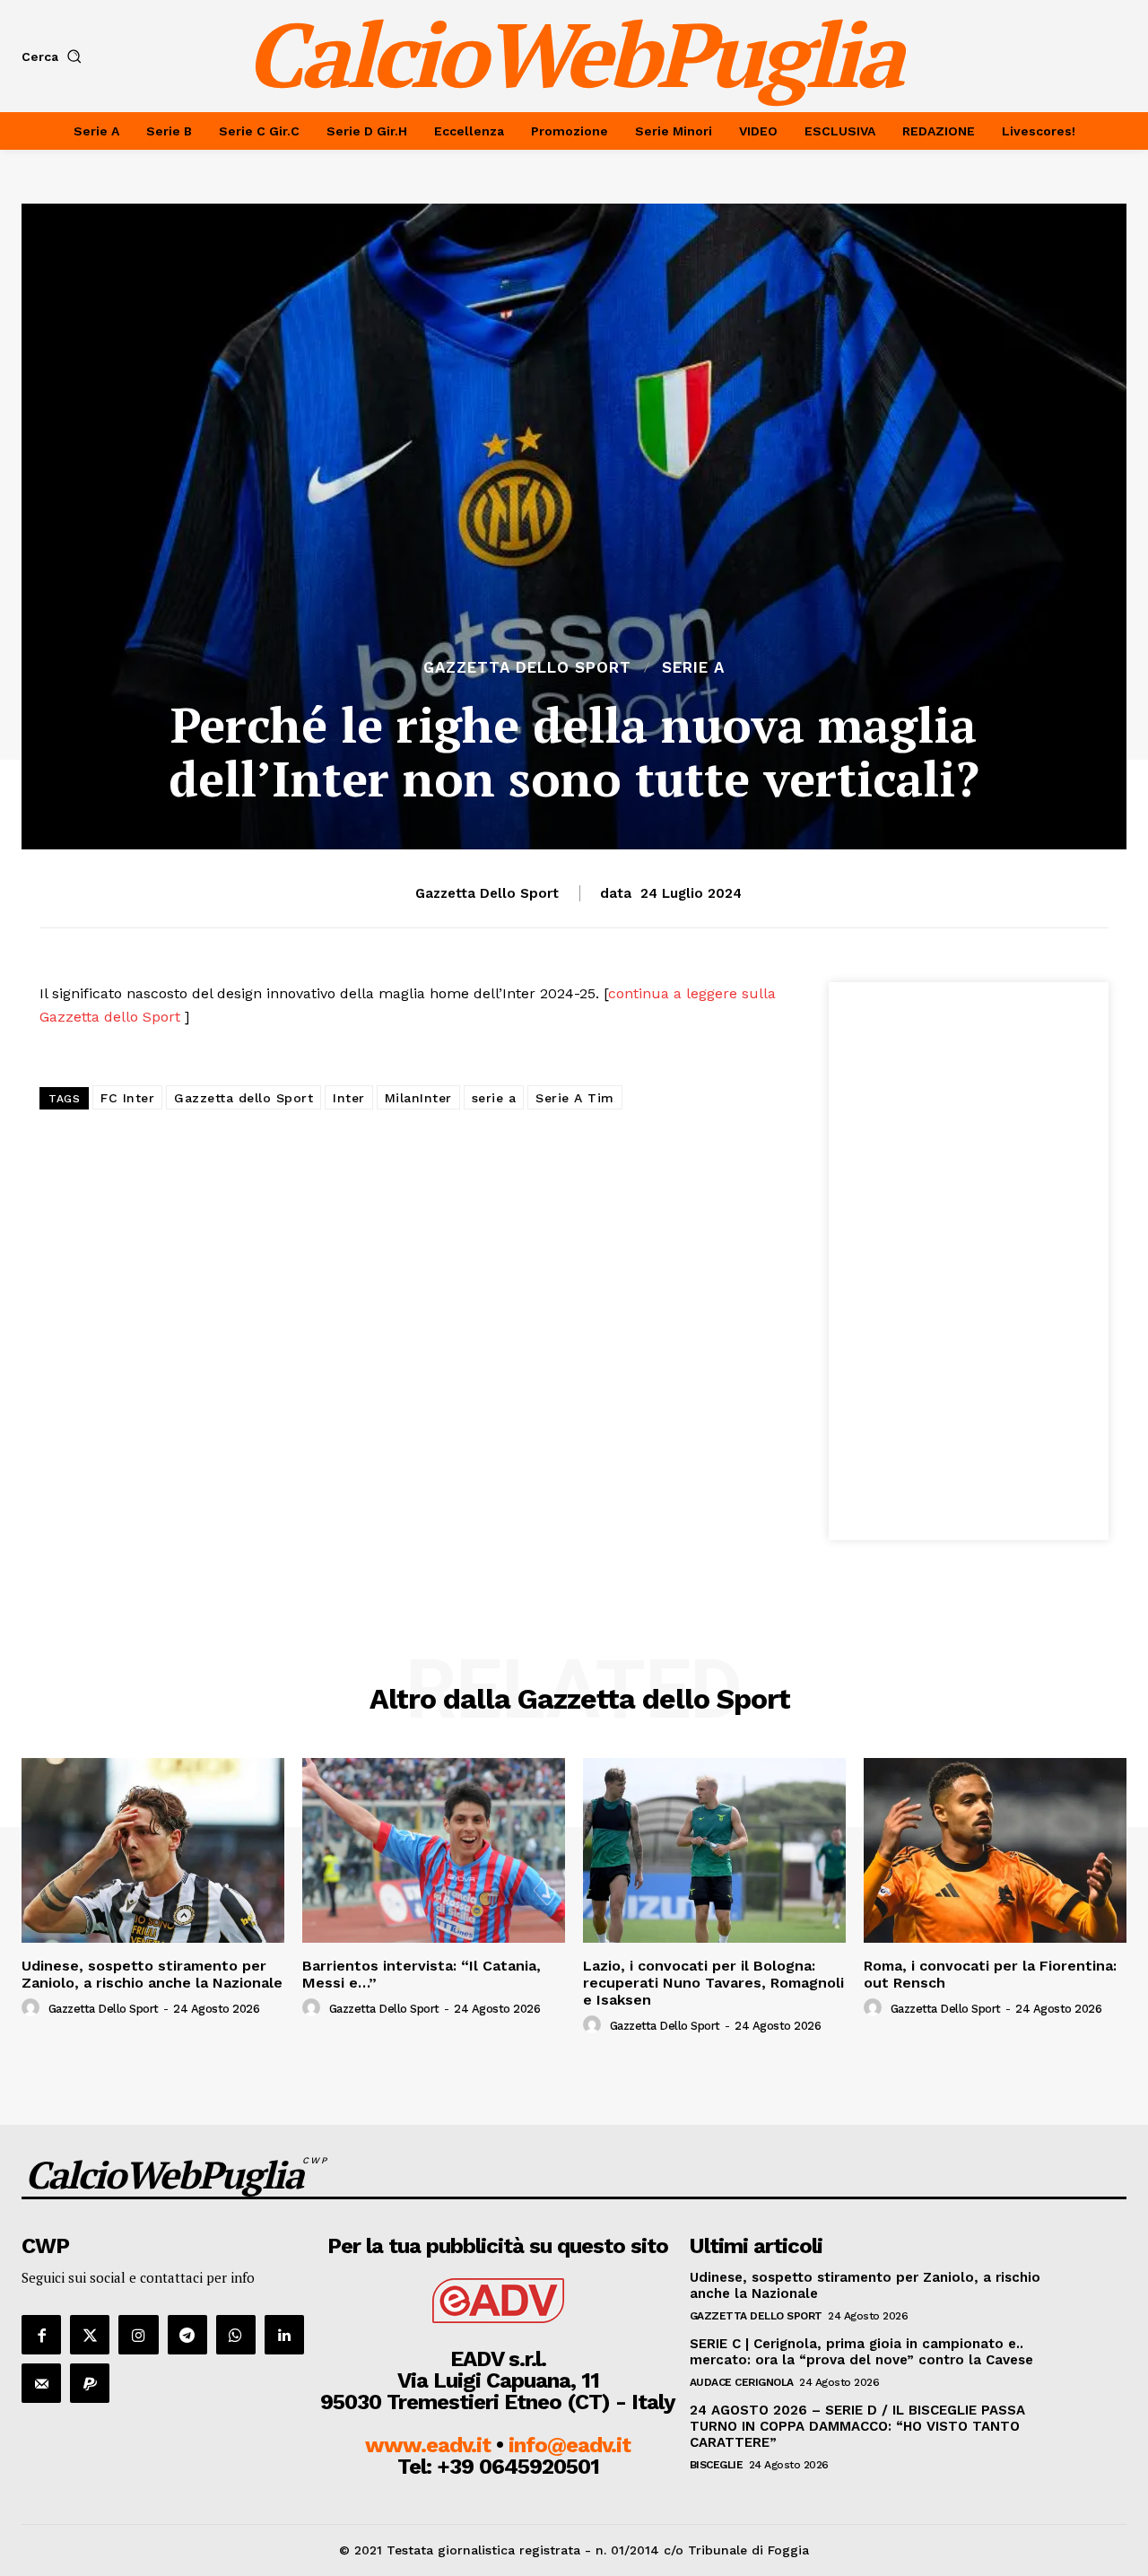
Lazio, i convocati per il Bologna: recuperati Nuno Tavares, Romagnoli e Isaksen (713, 1983)
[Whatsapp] (236, 2335)
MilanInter (418, 1098)
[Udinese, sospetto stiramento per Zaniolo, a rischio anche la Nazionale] (153, 1850)
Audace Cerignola (742, 2382)
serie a (494, 1098)
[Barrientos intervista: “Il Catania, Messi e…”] (434, 1850)
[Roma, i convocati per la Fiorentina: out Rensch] (995, 1850)
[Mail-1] (41, 2383)
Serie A (693, 668)
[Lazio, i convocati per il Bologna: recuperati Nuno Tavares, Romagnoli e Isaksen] (714, 1850)
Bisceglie (717, 2465)
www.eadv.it (428, 2445)
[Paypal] (90, 2383)
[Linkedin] (284, 2335)
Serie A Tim (575, 1098)
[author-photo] (33, 2008)
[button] (55, 57)
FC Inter (127, 1098)
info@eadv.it (570, 2445)
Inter (349, 1098)
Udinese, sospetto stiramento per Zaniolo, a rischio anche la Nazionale (152, 1974)
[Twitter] (90, 2335)
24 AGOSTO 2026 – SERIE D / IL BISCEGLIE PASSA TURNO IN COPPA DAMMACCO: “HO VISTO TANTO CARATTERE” (857, 2426)
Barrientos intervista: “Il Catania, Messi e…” (422, 1974)
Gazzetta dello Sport (527, 668)
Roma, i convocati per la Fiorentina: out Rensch (990, 1974)
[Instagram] (138, 2335)
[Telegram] (187, 2335)
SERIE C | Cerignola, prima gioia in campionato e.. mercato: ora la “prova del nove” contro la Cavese (861, 2352)
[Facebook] (41, 2335)
